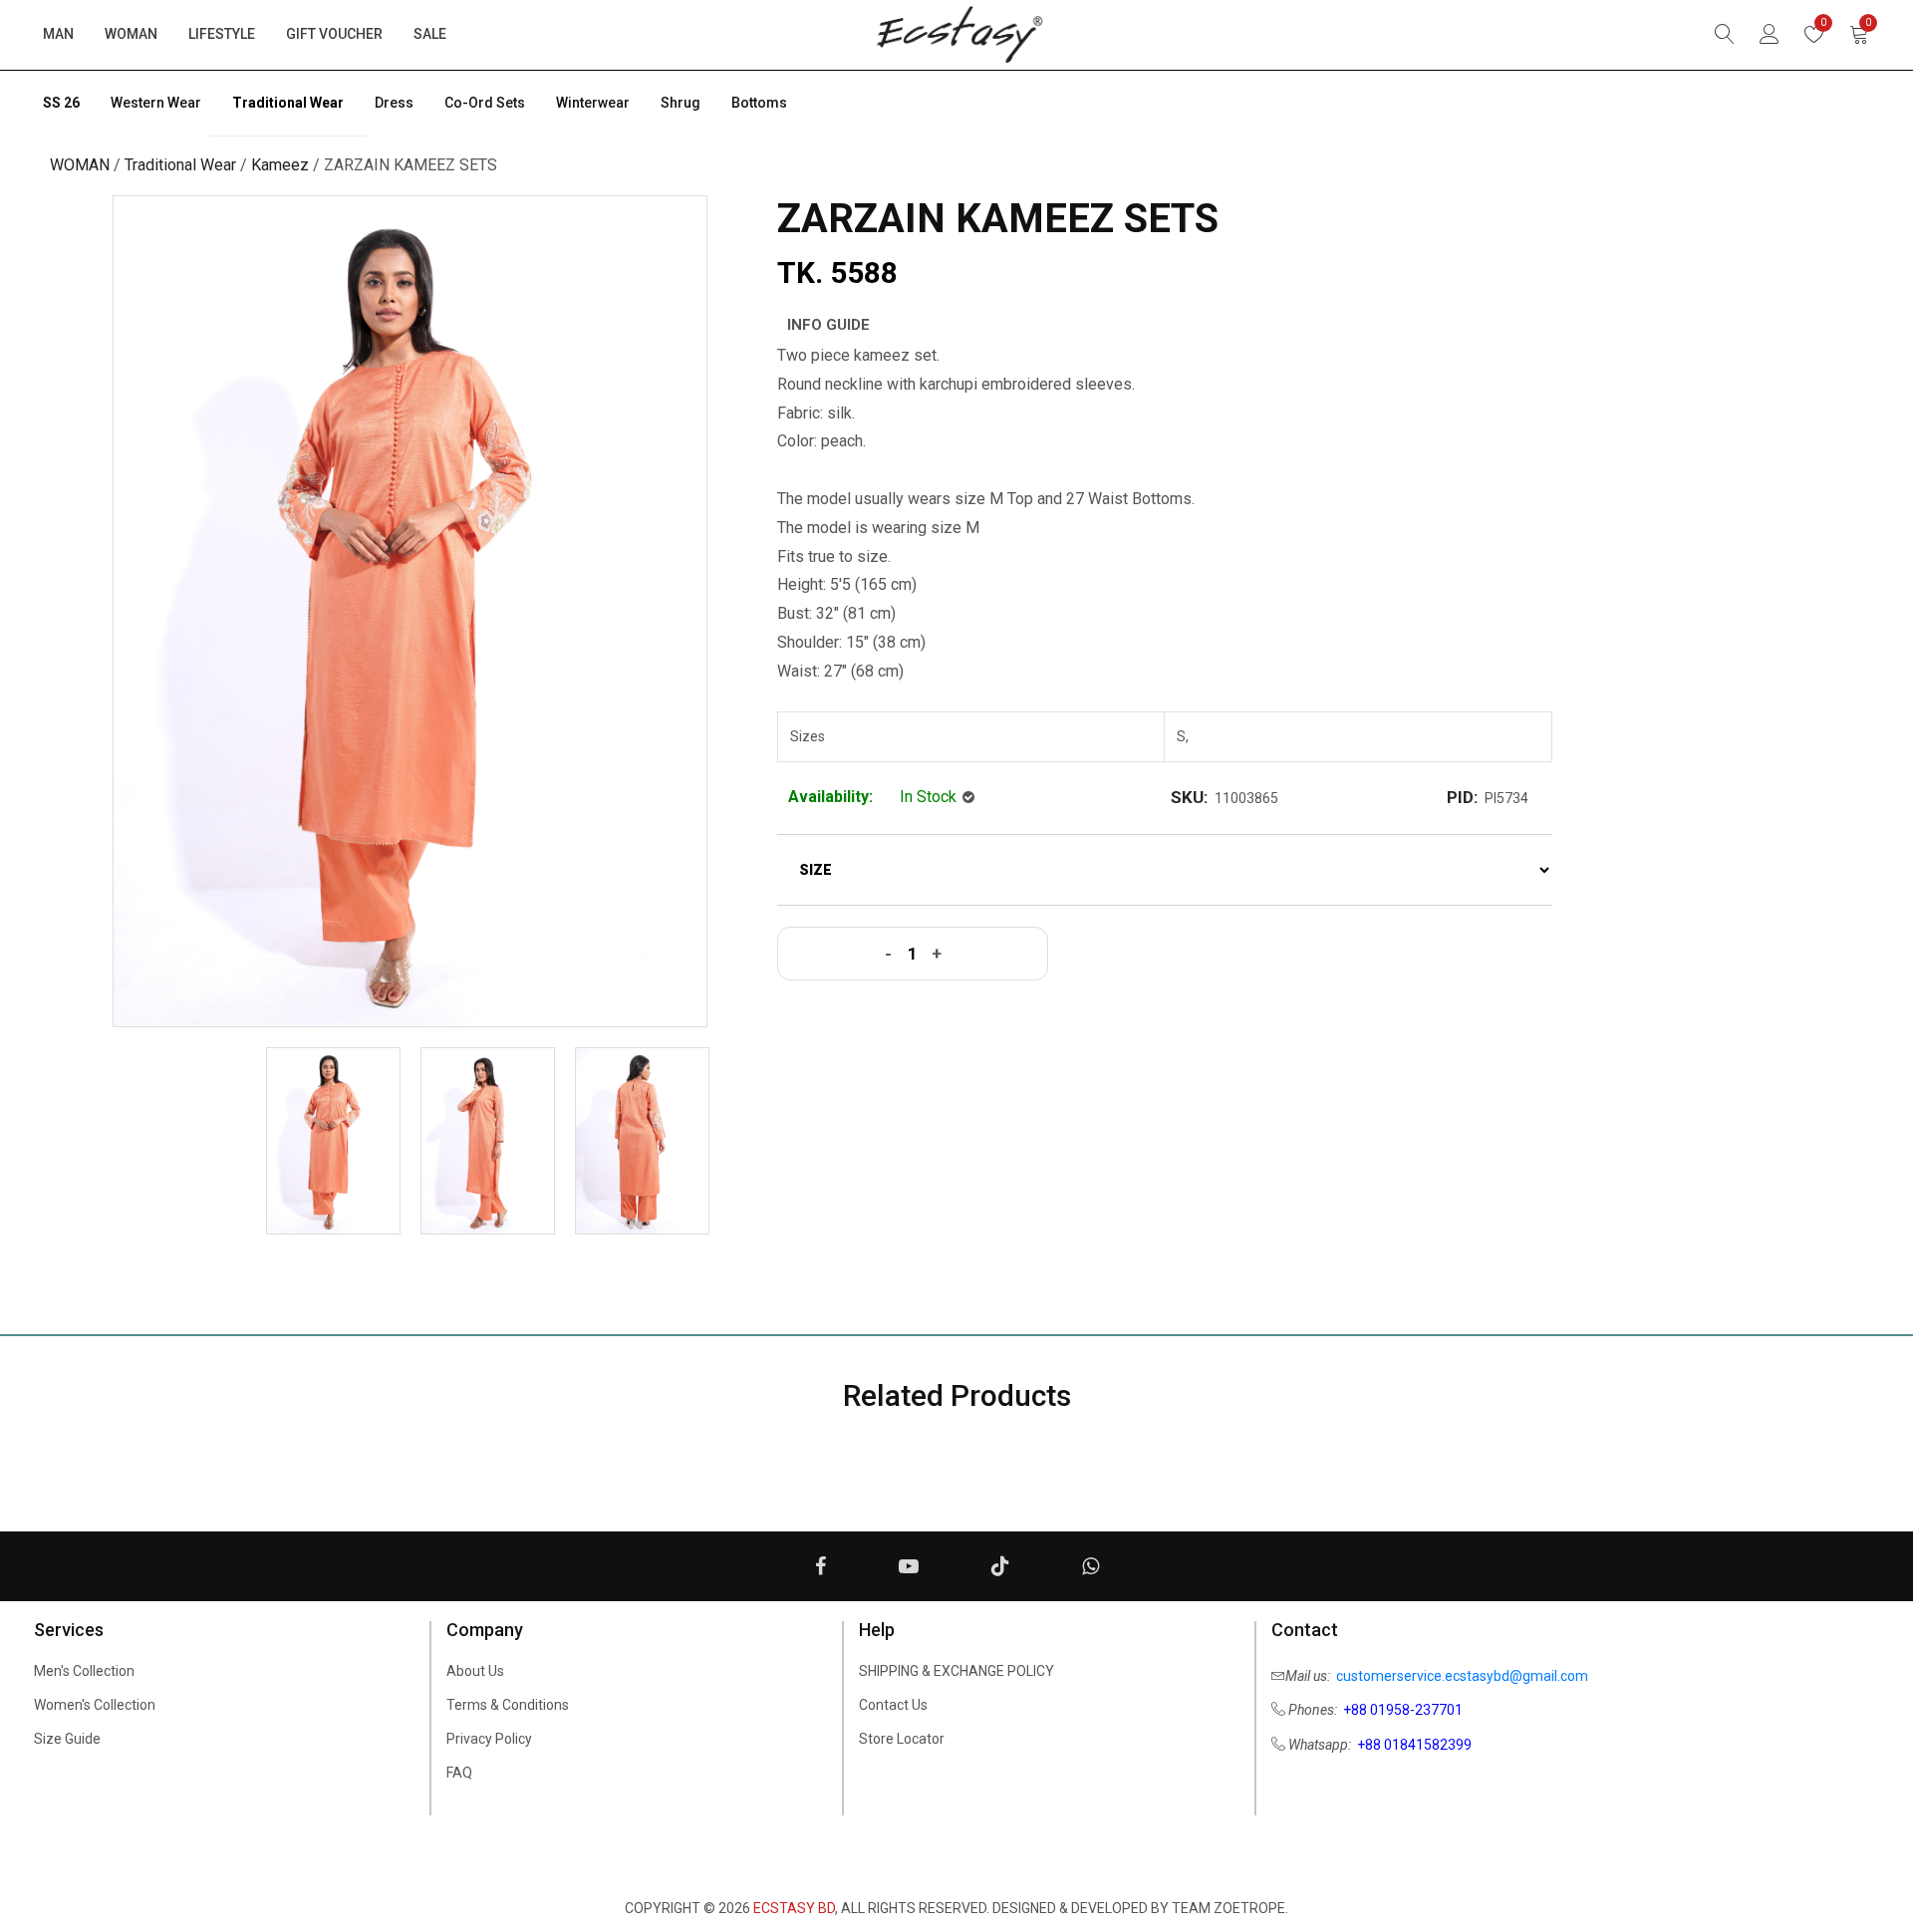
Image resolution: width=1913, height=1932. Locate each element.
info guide (828, 325)
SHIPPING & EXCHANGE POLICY (956, 1671)
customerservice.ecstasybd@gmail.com (1462, 1676)
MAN (58, 34)
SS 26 (61, 103)
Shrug (681, 103)
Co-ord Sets (485, 103)
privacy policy (489, 1739)
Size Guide (67, 1739)
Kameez (280, 165)
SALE (430, 34)
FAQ (459, 1773)
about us (475, 1671)
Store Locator (902, 1739)
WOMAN (131, 34)
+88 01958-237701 (1403, 1710)
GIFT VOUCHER (334, 34)
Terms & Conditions (508, 1705)
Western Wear (156, 103)
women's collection (95, 1705)
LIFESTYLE (222, 34)
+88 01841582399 (1414, 1745)
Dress (394, 103)
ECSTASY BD (794, 1908)
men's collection (84, 1671)
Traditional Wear (288, 103)
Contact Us (893, 1705)
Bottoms (759, 103)
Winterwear (593, 103)
